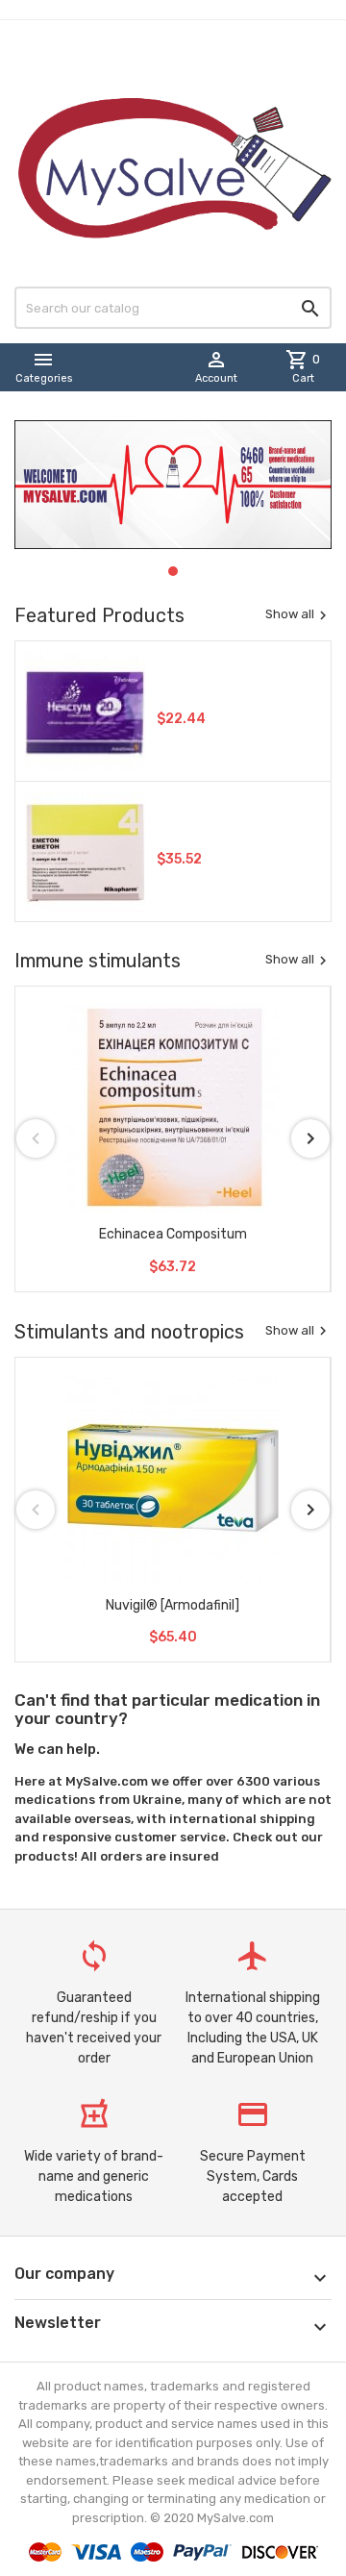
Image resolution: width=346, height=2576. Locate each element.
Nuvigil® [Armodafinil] (173, 1605)
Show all (298, 614)
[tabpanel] (173, 485)
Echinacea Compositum (173, 1234)
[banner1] (173, 484)
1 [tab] (174, 567)
